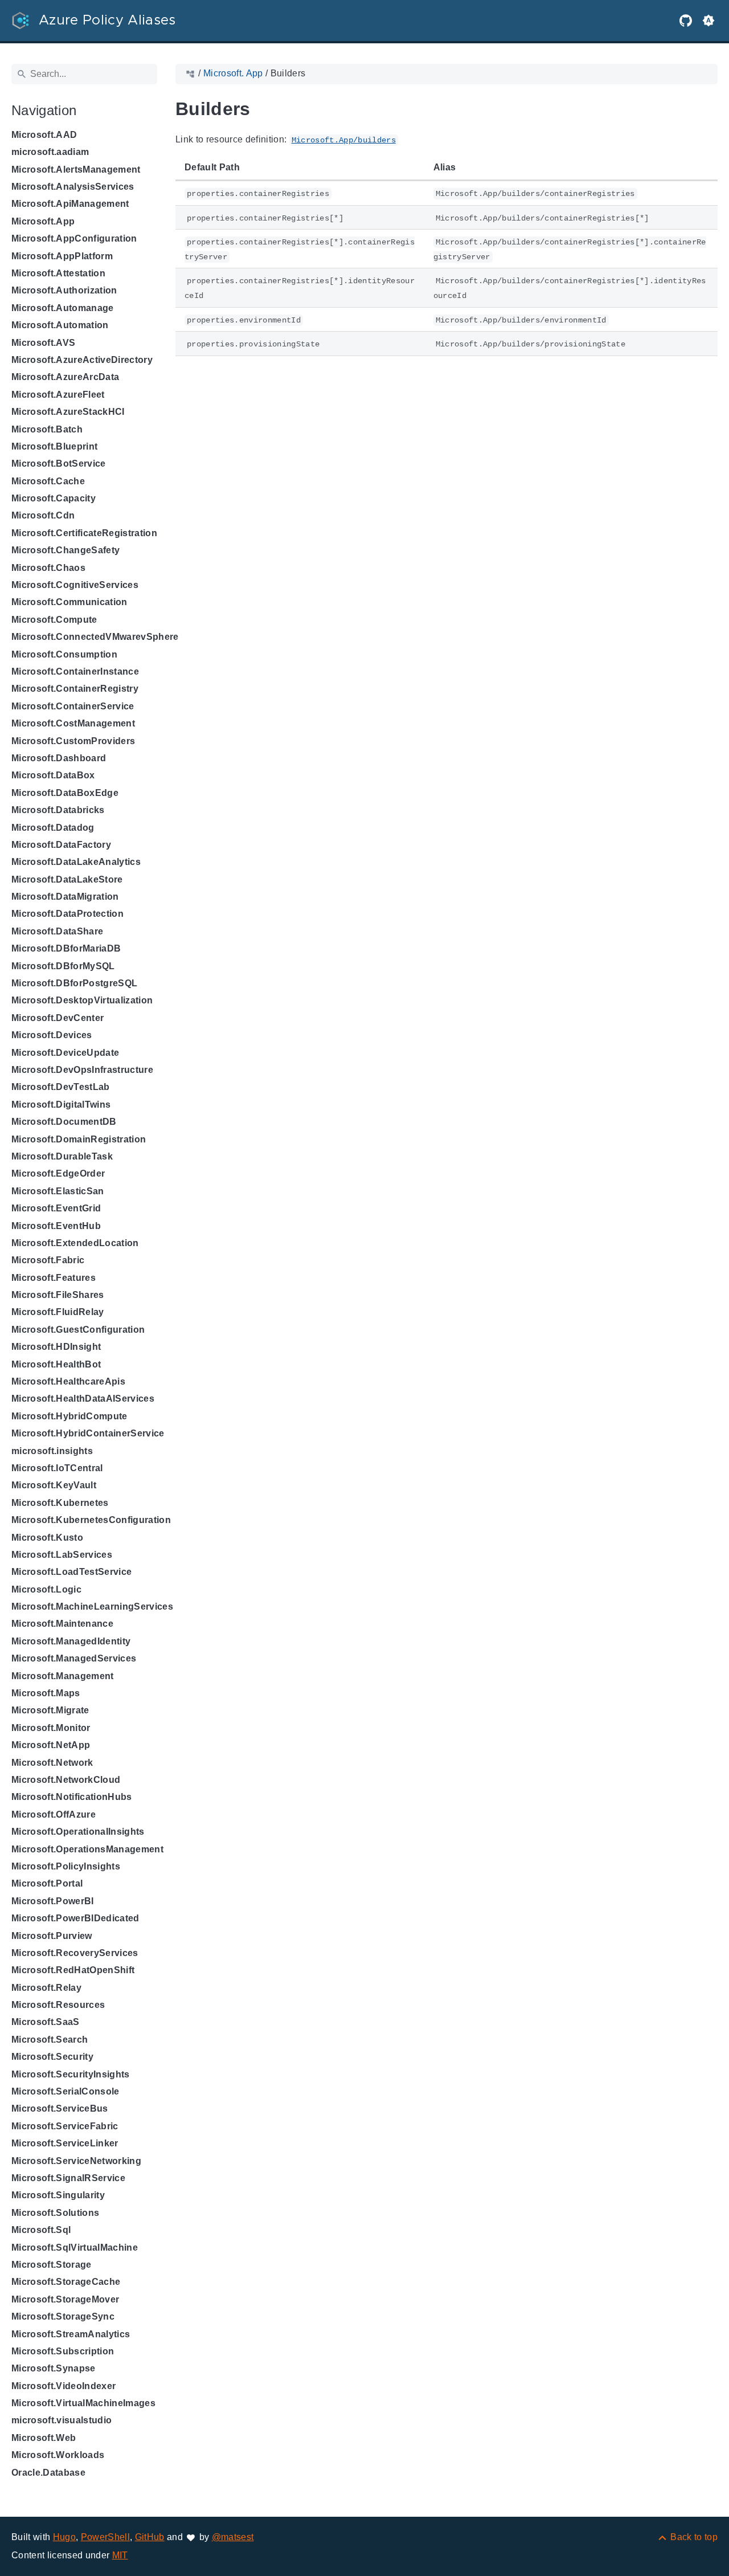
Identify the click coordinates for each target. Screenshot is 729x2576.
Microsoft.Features (54, 1278)
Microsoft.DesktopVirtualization (82, 1000)
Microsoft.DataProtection (67, 914)
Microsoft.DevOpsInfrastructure (82, 1070)
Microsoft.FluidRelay (58, 1312)
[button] (708, 21)
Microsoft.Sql (41, 2230)
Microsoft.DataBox (53, 775)
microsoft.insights (52, 1451)
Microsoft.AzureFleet (58, 395)
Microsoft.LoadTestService (71, 1572)
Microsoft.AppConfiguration (74, 238)
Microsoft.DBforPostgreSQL (74, 983)
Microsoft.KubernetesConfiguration (91, 1520)
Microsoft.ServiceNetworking (76, 2161)
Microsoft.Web (44, 2438)
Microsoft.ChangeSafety (65, 550)
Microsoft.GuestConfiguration (78, 1330)
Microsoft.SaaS (46, 2022)
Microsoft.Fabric (48, 1260)
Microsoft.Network (52, 1763)
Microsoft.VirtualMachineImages (83, 2403)
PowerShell (105, 2537)
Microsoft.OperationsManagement (87, 1849)
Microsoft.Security (52, 2057)
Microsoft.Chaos (48, 568)
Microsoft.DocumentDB (64, 1122)
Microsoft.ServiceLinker (65, 2143)
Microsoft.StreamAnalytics (71, 2334)
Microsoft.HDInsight (56, 1347)
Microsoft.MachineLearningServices (92, 1607)
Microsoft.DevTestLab (61, 1087)
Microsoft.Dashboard (59, 758)
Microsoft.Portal (47, 1883)
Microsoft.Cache (48, 481)
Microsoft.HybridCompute (69, 1416)
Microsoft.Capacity (54, 498)
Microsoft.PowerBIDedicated (75, 1918)
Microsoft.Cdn (43, 515)
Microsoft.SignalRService (68, 2178)
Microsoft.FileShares (58, 1295)
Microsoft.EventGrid (56, 1208)
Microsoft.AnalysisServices (73, 187)
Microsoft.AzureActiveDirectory (82, 360)
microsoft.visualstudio (62, 2420)
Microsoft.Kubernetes (60, 1503)
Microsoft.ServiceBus (60, 2108)
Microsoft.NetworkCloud (66, 1780)
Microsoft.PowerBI (53, 1901)
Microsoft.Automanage (63, 308)
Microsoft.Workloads (58, 2455)
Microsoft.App (43, 221)
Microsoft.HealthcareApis (68, 1381)
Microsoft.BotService (59, 464)
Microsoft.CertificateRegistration (84, 533)
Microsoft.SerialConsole (65, 2091)
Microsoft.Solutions (55, 2213)
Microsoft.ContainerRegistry (75, 689)
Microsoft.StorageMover (65, 2299)
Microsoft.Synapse (54, 2368)
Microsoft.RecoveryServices (75, 1953)
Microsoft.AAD (44, 135)
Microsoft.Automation (60, 325)
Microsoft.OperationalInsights (78, 1832)
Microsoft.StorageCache (66, 2282)
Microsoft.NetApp (51, 1745)
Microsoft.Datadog (53, 828)
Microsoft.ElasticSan (58, 1191)
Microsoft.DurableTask (62, 1156)
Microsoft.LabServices (62, 1555)
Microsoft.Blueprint (54, 446)
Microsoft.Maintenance (62, 1624)
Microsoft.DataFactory (61, 845)
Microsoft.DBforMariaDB (66, 948)
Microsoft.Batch (47, 429)
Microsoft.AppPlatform (62, 256)
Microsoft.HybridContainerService (88, 1433)
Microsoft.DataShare (57, 931)
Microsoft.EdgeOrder (58, 1173)
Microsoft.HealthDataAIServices (83, 1399)
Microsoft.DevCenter (58, 1018)
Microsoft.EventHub (56, 1226)
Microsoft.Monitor (51, 1728)
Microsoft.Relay (46, 1988)
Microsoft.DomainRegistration (79, 1139)
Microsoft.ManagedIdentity (71, 1641)
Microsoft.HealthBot (56, 1364)
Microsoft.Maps (46, 1693)
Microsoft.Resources (58, 2005)
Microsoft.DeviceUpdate (65, 1053)
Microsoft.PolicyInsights (66, 1866)
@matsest (233, 2537)
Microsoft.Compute (54, 620)
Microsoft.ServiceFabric (65, 2126)
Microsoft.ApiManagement (70, 204)
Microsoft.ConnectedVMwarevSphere (95, 637)
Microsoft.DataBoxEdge (65, 793)
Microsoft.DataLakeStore (67, 879)
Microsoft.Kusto (47, 1538)
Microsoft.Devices (52, 1035)
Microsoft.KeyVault (54, 1485)
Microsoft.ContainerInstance (75, 671)
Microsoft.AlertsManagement (76, 170)
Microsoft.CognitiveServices (75, 585)
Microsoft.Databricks (58, 810)
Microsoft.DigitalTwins (61, 1105)
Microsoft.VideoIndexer (64, 2386)
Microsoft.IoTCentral (57, 1468)
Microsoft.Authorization (64, 290)
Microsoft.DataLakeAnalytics (76, 862)
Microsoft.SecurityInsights (71, 2074)
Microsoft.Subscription (63, 2351)
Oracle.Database (48, 2473)
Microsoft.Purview (52, 1936)
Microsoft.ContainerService (73, 706)
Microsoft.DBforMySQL (63, 966)
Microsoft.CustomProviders (73, 741)
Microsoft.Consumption (64, 654)
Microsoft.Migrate (50, 1710)
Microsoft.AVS (43, 343)
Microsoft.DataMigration (65, 897)
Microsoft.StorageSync (63, 2316)
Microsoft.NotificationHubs (72, 1797)
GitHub (150, 2537)
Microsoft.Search (50, 2040)
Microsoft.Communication (69, 602)
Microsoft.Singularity (58, 2195)
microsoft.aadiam (50, 152)
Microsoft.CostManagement (73, 723)
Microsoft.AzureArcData (65, 377)
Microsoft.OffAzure (54, 1814)
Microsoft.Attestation (58, 273)
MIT (120, 2555)
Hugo (64, 2537)
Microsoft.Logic (46, 1589)
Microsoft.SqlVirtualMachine (75, 2248)
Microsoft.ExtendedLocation (75, 1243)
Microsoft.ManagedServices (74, 1658)
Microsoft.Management (63, 1676)
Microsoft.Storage (52, 2265)
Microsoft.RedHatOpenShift (73, 1970)
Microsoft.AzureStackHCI (68, 412)
